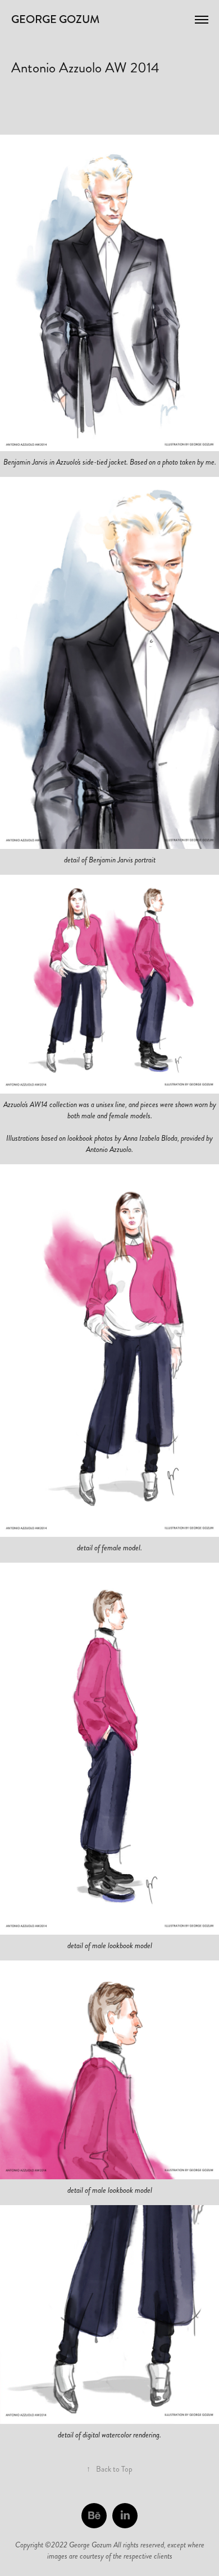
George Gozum (55, 19)
